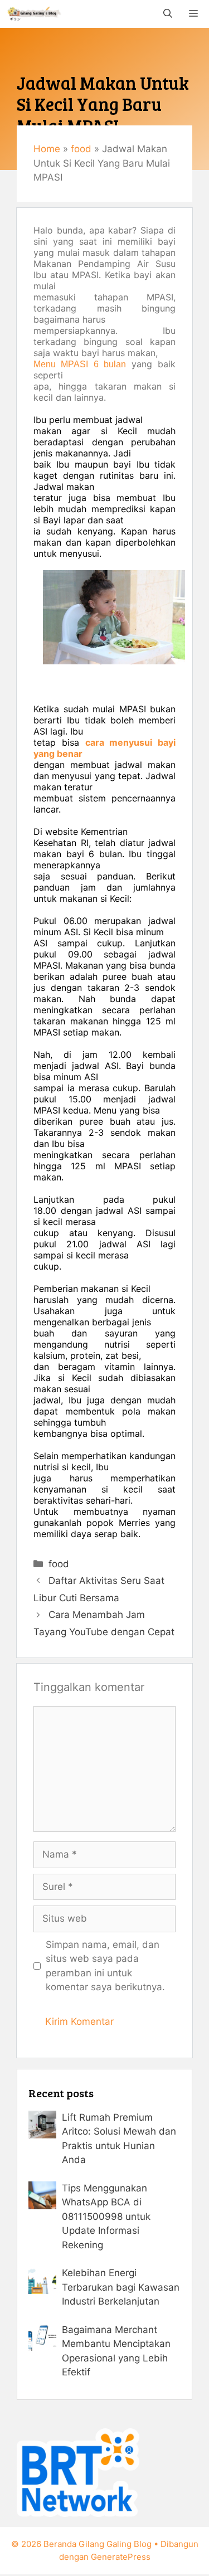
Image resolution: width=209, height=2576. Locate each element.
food (81, 149)
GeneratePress (121, 2557)
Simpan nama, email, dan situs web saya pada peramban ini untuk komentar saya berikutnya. (105, 1966)
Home (47, 149)
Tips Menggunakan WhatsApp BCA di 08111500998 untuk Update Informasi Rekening (106, 2217)
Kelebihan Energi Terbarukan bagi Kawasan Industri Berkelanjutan (121, 2287)
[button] (168, 14)
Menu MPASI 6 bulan (80, 364)
